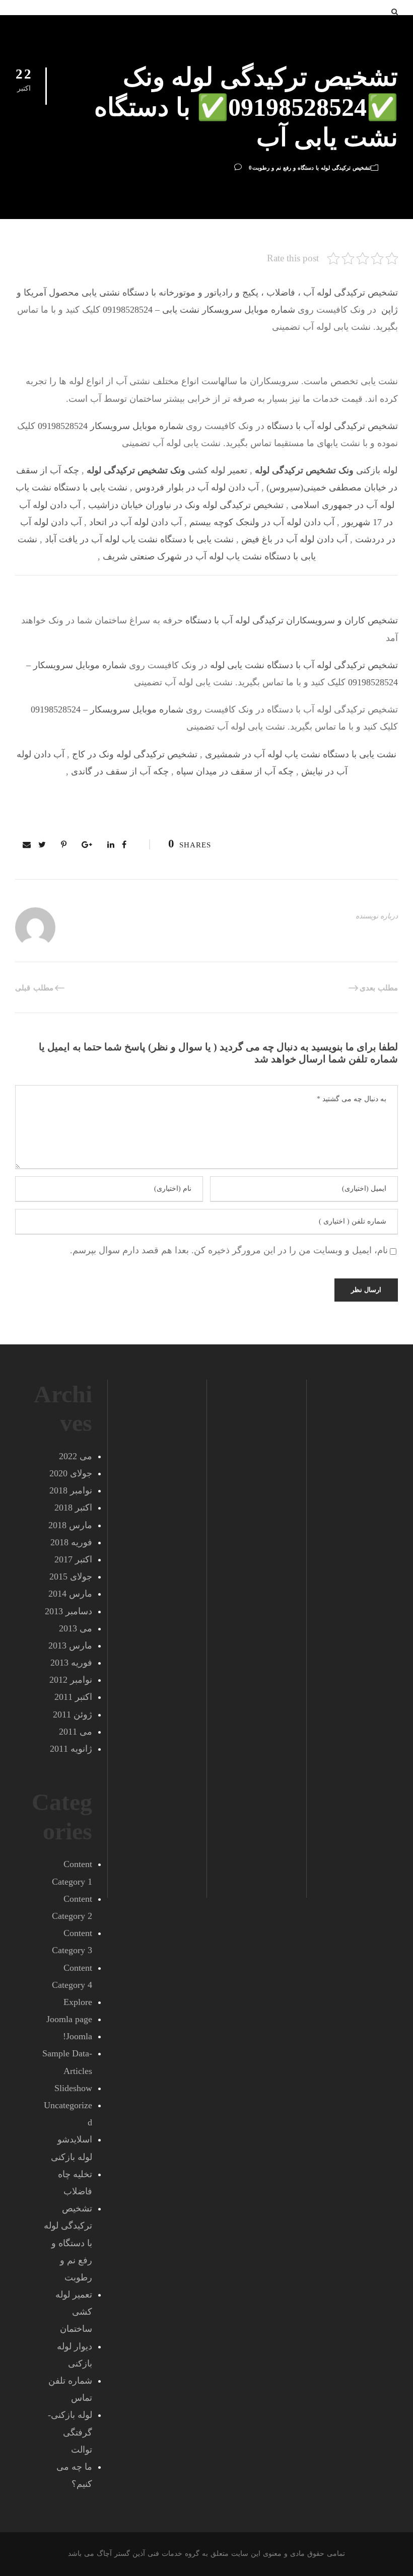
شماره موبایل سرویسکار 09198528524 (111, 426)
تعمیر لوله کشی (167, 470)
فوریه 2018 (71, 1542)
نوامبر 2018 (71, 1490)
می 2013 (76, 1628)
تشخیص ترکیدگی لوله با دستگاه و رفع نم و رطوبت (312, 168)
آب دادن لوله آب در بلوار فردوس (197, 487)
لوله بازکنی (326, 470)
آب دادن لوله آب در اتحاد (135, 522)
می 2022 (76, 1456)
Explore (78, 2002)
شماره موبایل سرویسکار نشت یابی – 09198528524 (199, 310)
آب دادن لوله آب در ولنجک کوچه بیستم (262, 522)
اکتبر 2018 (73, 1508)
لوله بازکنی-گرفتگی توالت (70, 2432)
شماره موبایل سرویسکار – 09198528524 (107, 709)
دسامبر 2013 (68, 1611)
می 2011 (76, 1732)
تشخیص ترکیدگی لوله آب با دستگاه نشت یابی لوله (304, 665)
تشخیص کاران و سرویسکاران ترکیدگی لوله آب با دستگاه (290, 620)
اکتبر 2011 (73, 1697)
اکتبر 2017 (73, 1559)
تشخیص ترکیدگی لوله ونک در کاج (135, 754)
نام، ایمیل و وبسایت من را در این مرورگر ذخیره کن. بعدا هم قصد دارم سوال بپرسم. (229, 1250)
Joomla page (69, 2019)
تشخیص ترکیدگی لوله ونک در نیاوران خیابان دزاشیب (186, 505)
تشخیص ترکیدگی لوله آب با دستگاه (332, 426)
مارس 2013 (70, 1645)
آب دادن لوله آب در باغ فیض (294, 539)
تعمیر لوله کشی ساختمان (74, 2312)
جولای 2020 (71, 1473)
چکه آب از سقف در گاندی (120, 771)
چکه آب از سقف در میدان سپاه (235, 771)
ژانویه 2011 (71, 1749)
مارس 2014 (70, 1594)
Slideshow (73, 2088)
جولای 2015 (71, 1577)
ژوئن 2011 (73, 1714)
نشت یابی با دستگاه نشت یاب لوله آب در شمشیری (301, 754)
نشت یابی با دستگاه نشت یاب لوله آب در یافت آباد (139, 539)
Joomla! (78, 2036)
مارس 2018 (70, 1525)
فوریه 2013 (71, 1663)
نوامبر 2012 (71, 1680)
